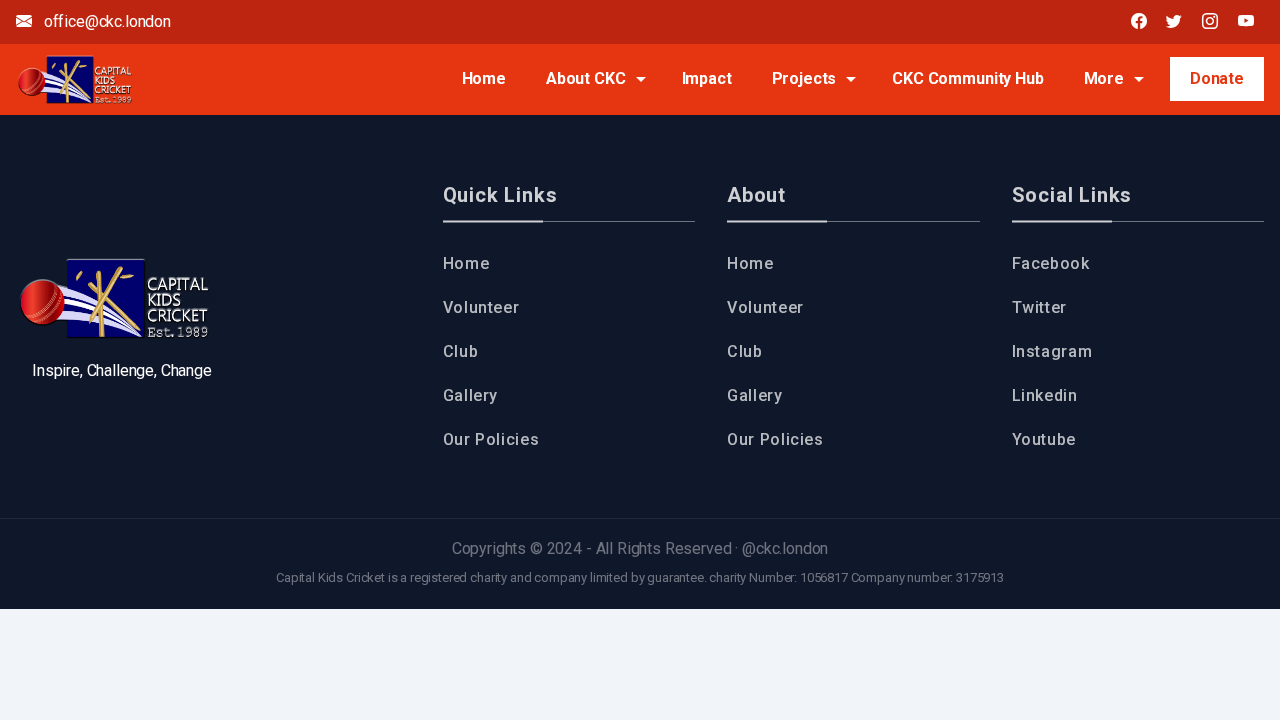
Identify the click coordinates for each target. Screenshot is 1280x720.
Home (484, 78)
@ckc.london (785, 548)
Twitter (1039, 307)
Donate (1217, 78)
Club (461, 351)
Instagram (1052, 351)
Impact (707, 78)
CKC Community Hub (967, 78)
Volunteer (481, 307)
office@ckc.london (105, 21)
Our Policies (491, 439)
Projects (804, 78)
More (1104, 78)
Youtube (1044, 439)
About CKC (586, 78)
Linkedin (1045, 395)
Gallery (470, 395)
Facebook (1051, 263)
